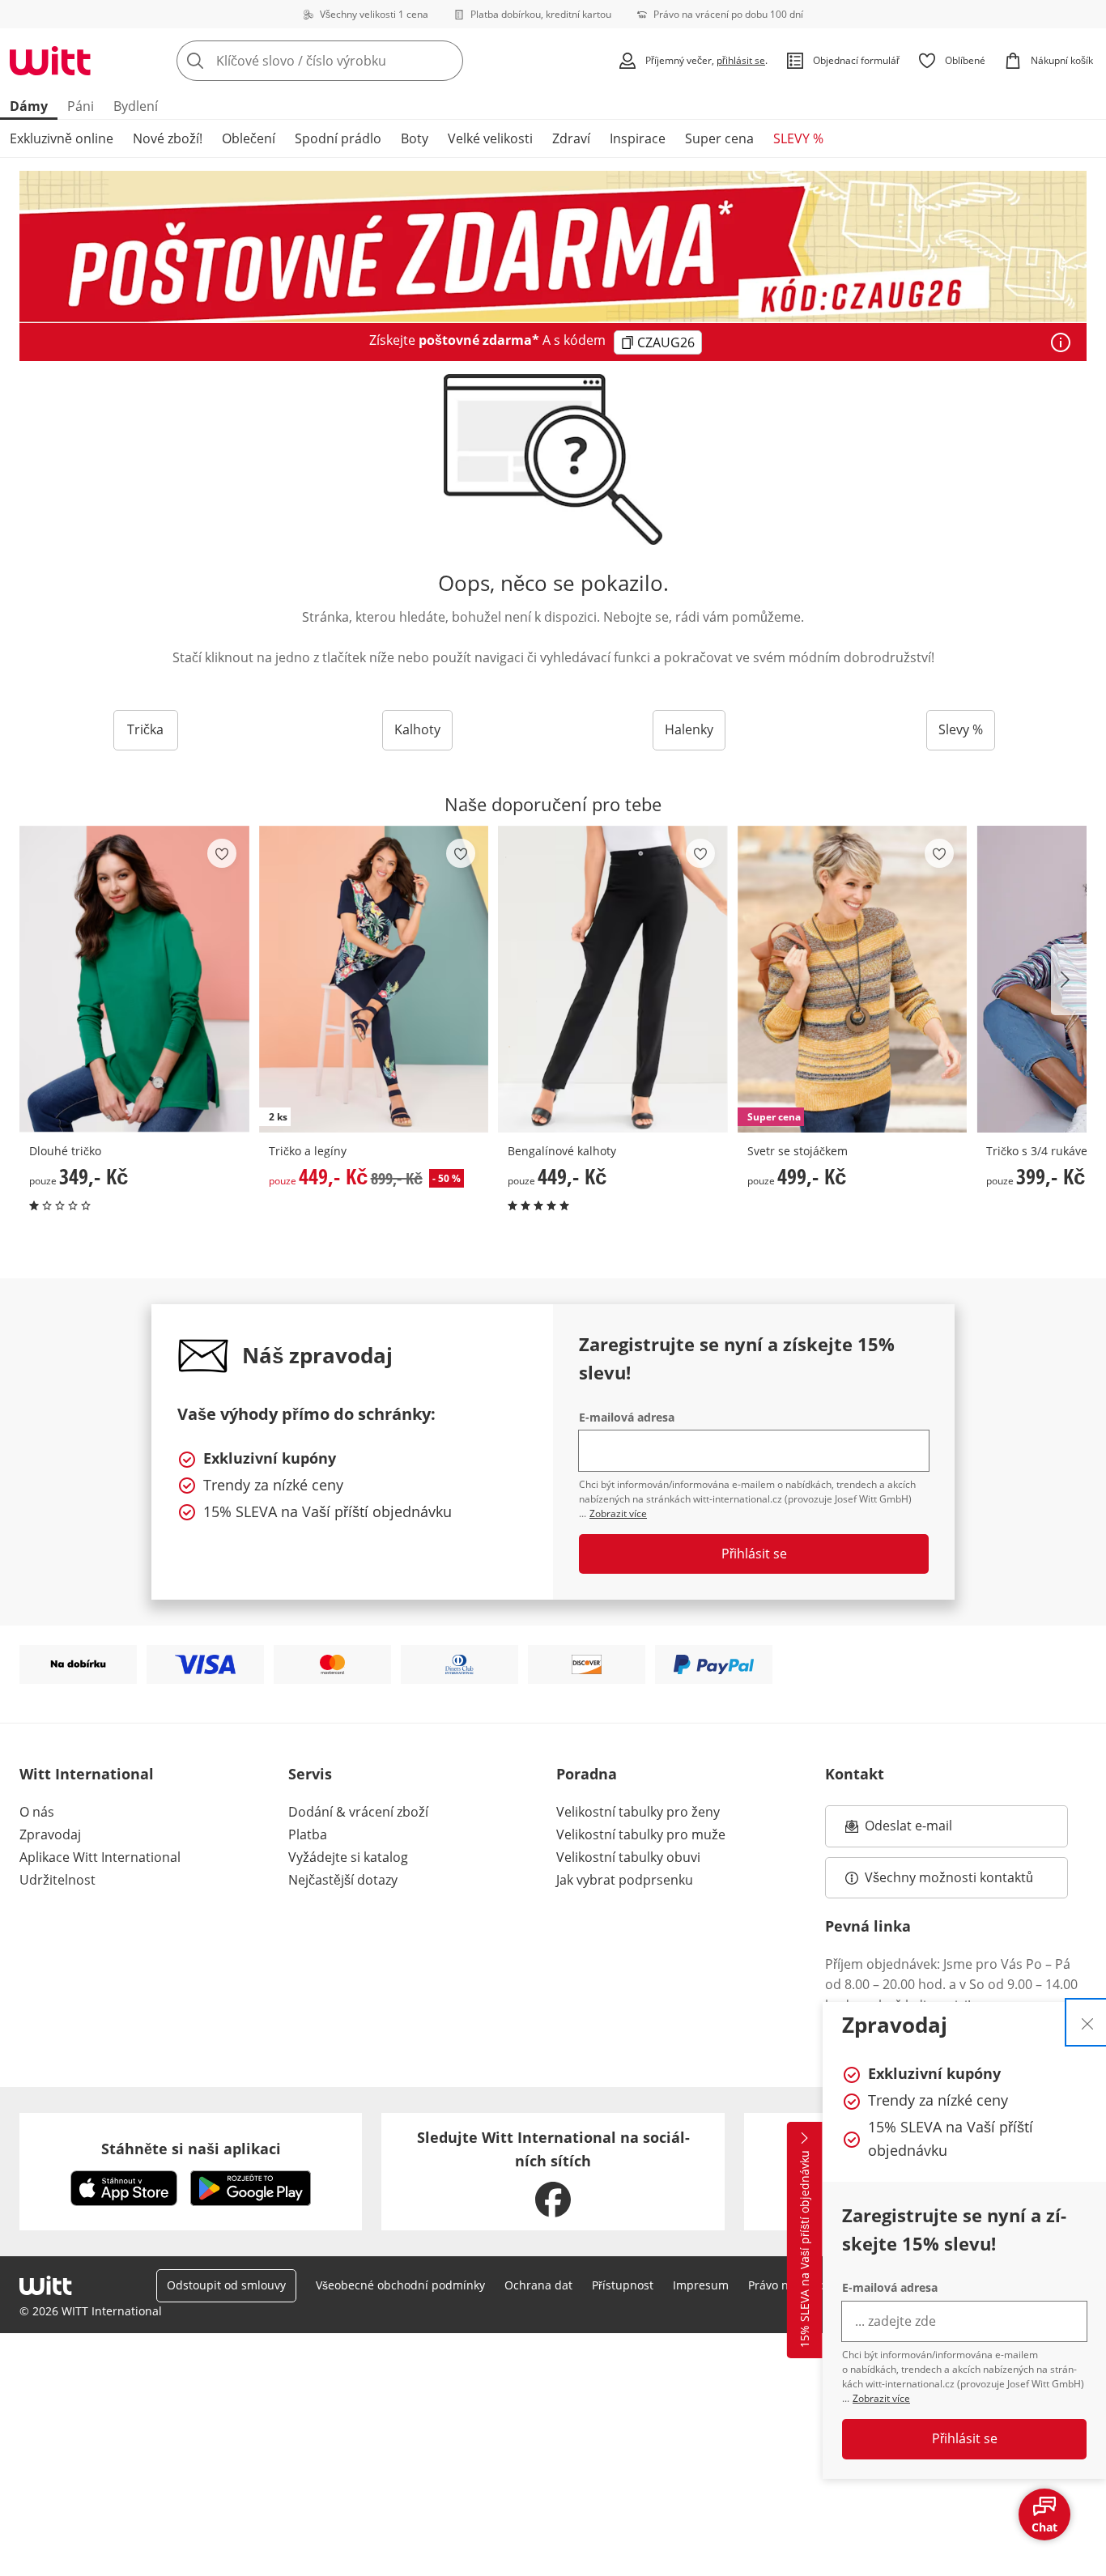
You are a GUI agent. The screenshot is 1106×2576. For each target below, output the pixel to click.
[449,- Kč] (613, 979)
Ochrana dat (538, 2285)
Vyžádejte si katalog (348, 1857)
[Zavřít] (1087, 2022)
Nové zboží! (168, 138)
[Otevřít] (1061, 342)
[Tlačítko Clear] (446, 61)
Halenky (689, 729)
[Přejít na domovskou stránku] (50, 61)
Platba (308, 1834)
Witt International (87, 1774)
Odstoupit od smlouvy (226, 2285)
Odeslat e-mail (929, 1830)
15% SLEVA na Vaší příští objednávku (804, 2250)
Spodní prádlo (338, 138)
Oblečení (249, 138)
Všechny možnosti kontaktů (949, 1877)
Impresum (701, 2285)
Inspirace (638, 138)
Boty (415, 138)
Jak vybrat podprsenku (625, 1880)
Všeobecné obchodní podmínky (400, 2285)
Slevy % (961, 729)
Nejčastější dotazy (343, 1880)
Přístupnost (623, 2285)
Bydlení (136, 106)
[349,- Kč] (134, 979)
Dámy (29, 106)
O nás (37, 1812)
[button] (1069, 980)
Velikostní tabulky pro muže (641, 1834)
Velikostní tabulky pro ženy (638, 1812)
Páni (81, 106)
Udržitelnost (57, 1880)
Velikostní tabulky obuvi (628, 1857)
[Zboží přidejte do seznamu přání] (222, 853)
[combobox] (355, 61)
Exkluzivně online (62, 138)
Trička (145, 729)
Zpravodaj (50, 1834)
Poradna (587, 1774)
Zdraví (571, 138)
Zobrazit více (881, 2398)
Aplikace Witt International (100, 1857)
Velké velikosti (490, 138)
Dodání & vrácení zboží (358, 1812)
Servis (310, 1774)
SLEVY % (798, 138)
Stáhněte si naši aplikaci (191, 2149)
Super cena (719, 138)
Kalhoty (417, 729)
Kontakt (855, 1774)
